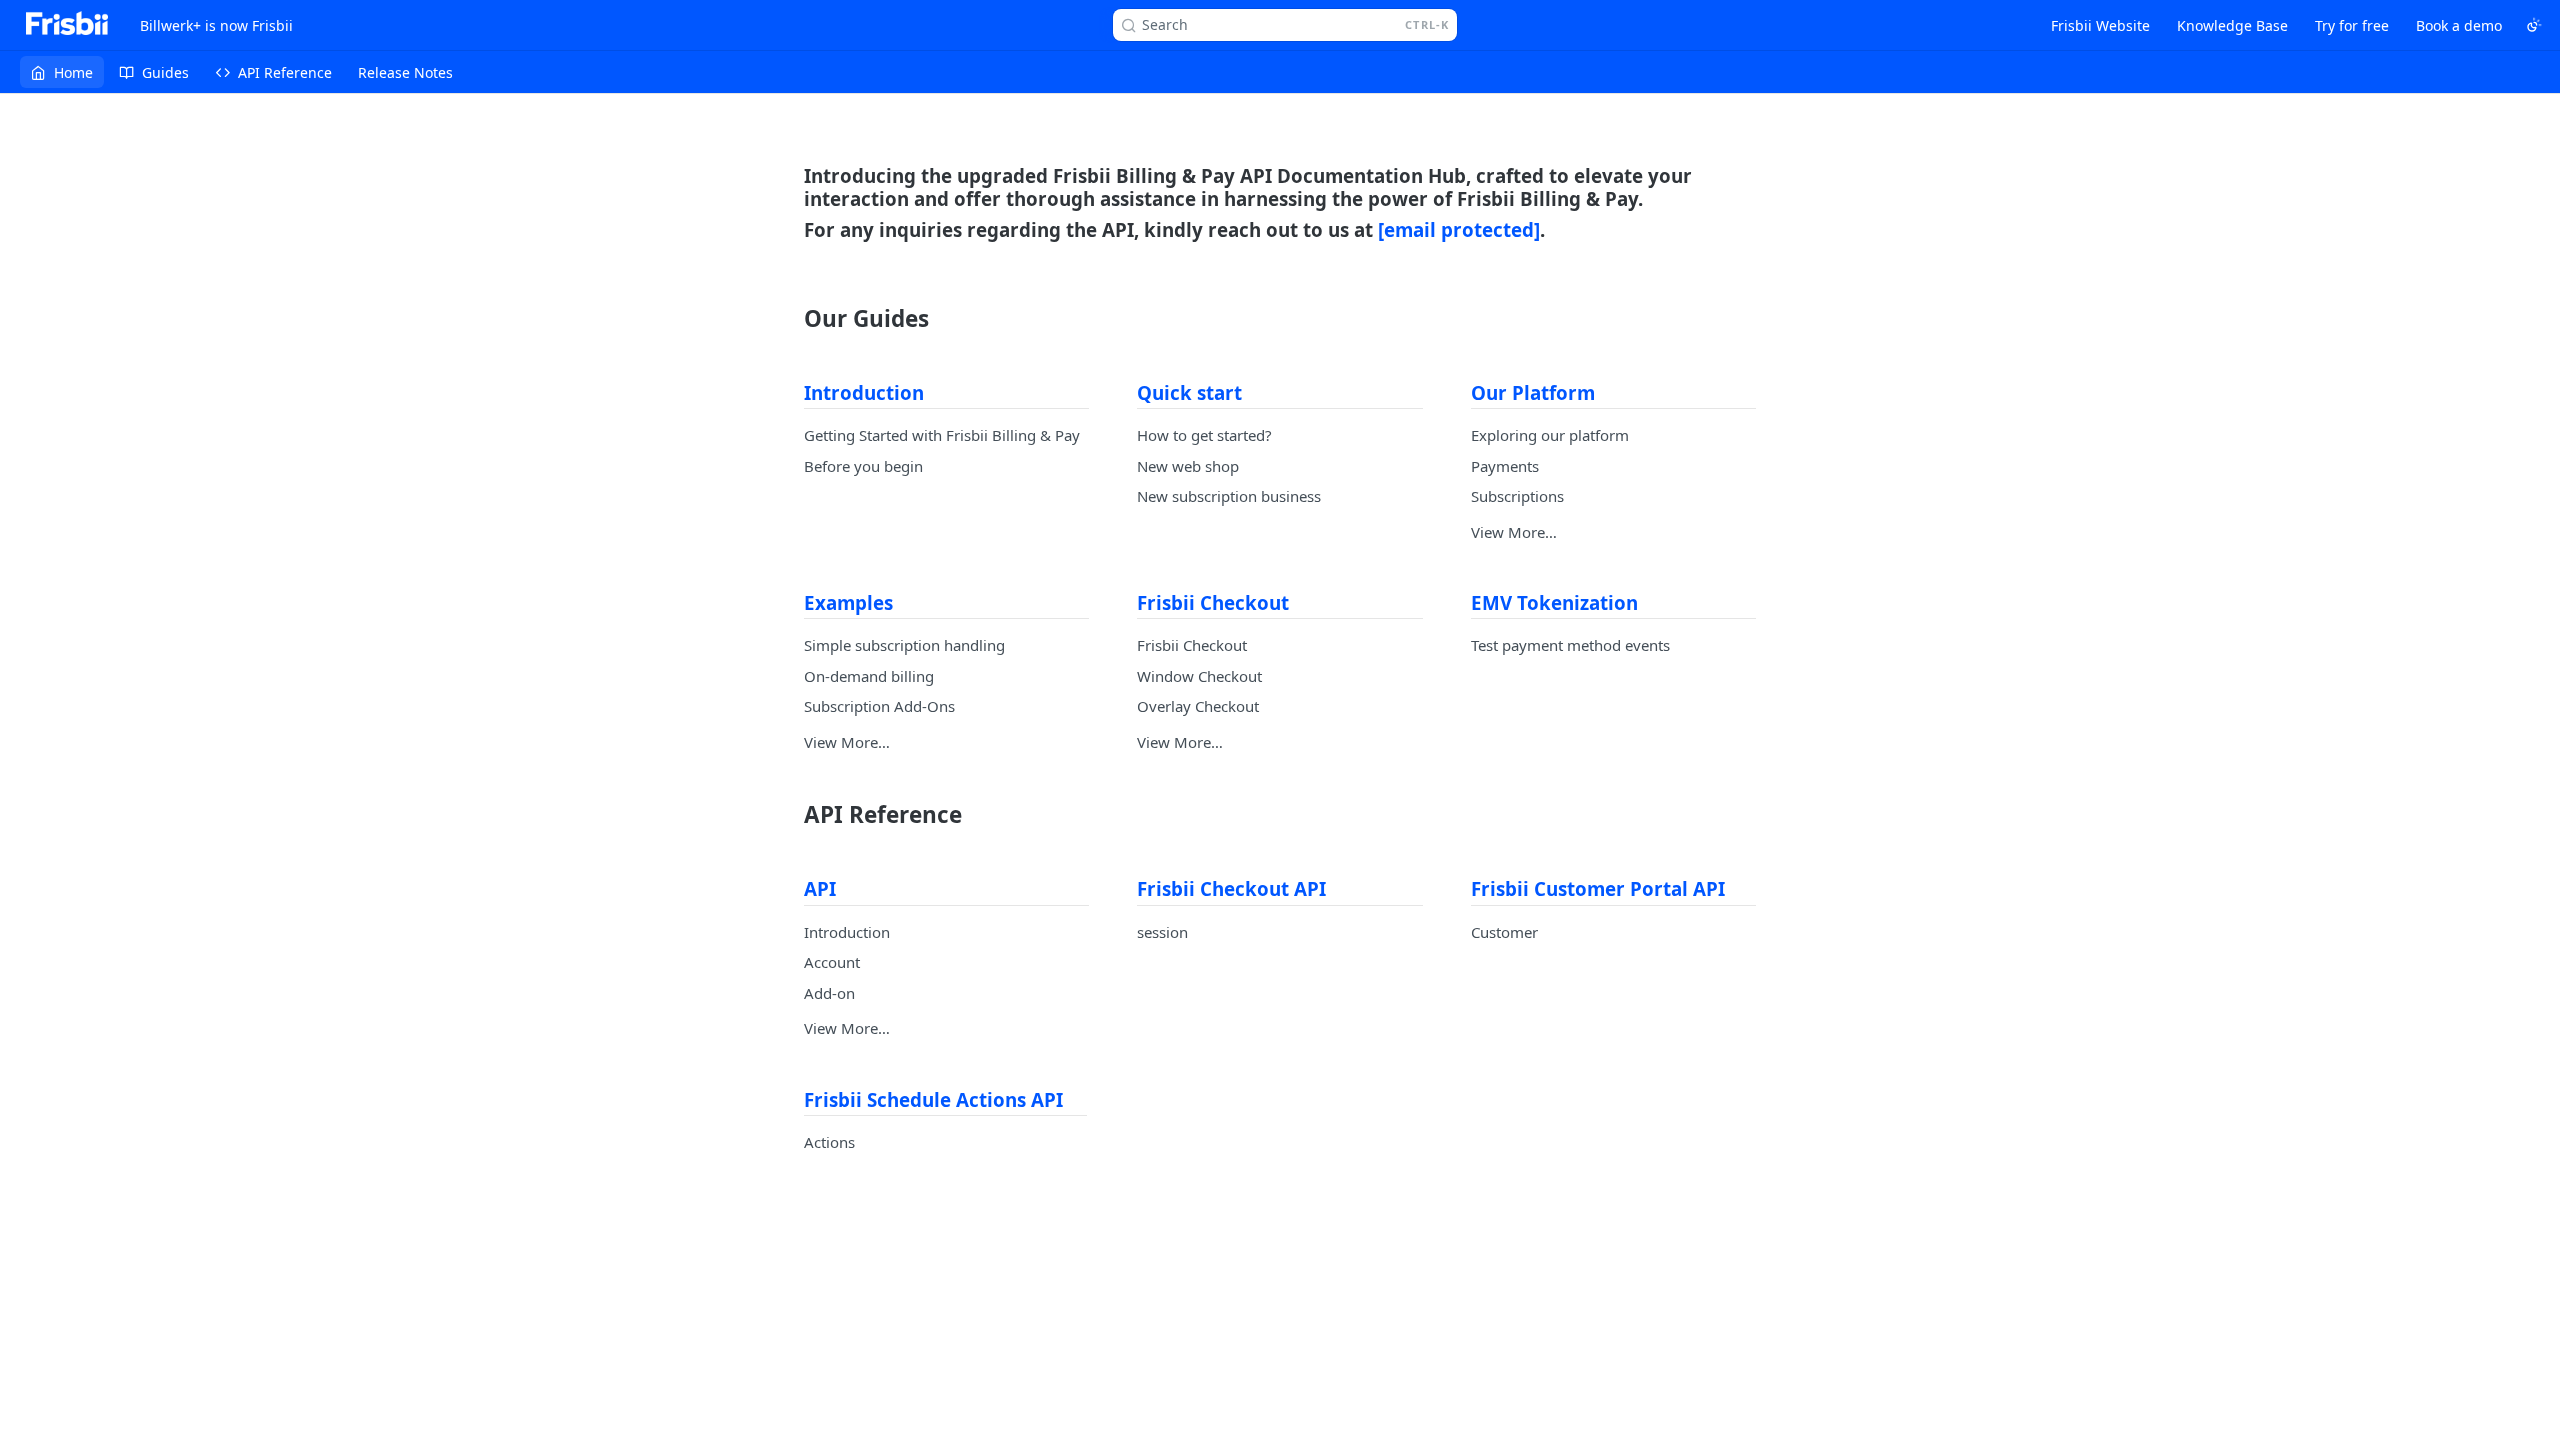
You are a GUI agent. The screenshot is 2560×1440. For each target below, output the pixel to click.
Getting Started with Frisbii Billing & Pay (942, 435)
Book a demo (2459, 25)
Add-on (829, 993)
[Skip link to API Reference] (790, 815)
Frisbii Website (2100, 25)
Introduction (847, 932)
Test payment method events (1570, 645)
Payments (1505, 466)
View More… (1514, 532)
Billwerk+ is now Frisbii (216, 25)
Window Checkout (1199, 676)
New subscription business (1229, 496)
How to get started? (1204, 435)
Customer (1504, 932)
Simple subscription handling (904, 645)
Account (832, 962)
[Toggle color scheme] (2534, 25)
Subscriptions (1517, 496)
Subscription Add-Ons (879, 706)
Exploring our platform (1550, 435)
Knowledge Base (2232, 25)
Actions (829, 1142)
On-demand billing (869, 676)
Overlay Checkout (1198, 706)
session (1162, 932)
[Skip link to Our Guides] (790, 319)
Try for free (2352, 25)
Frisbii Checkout (1192, 645)
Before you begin (863, 466)
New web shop (1188, 466)
